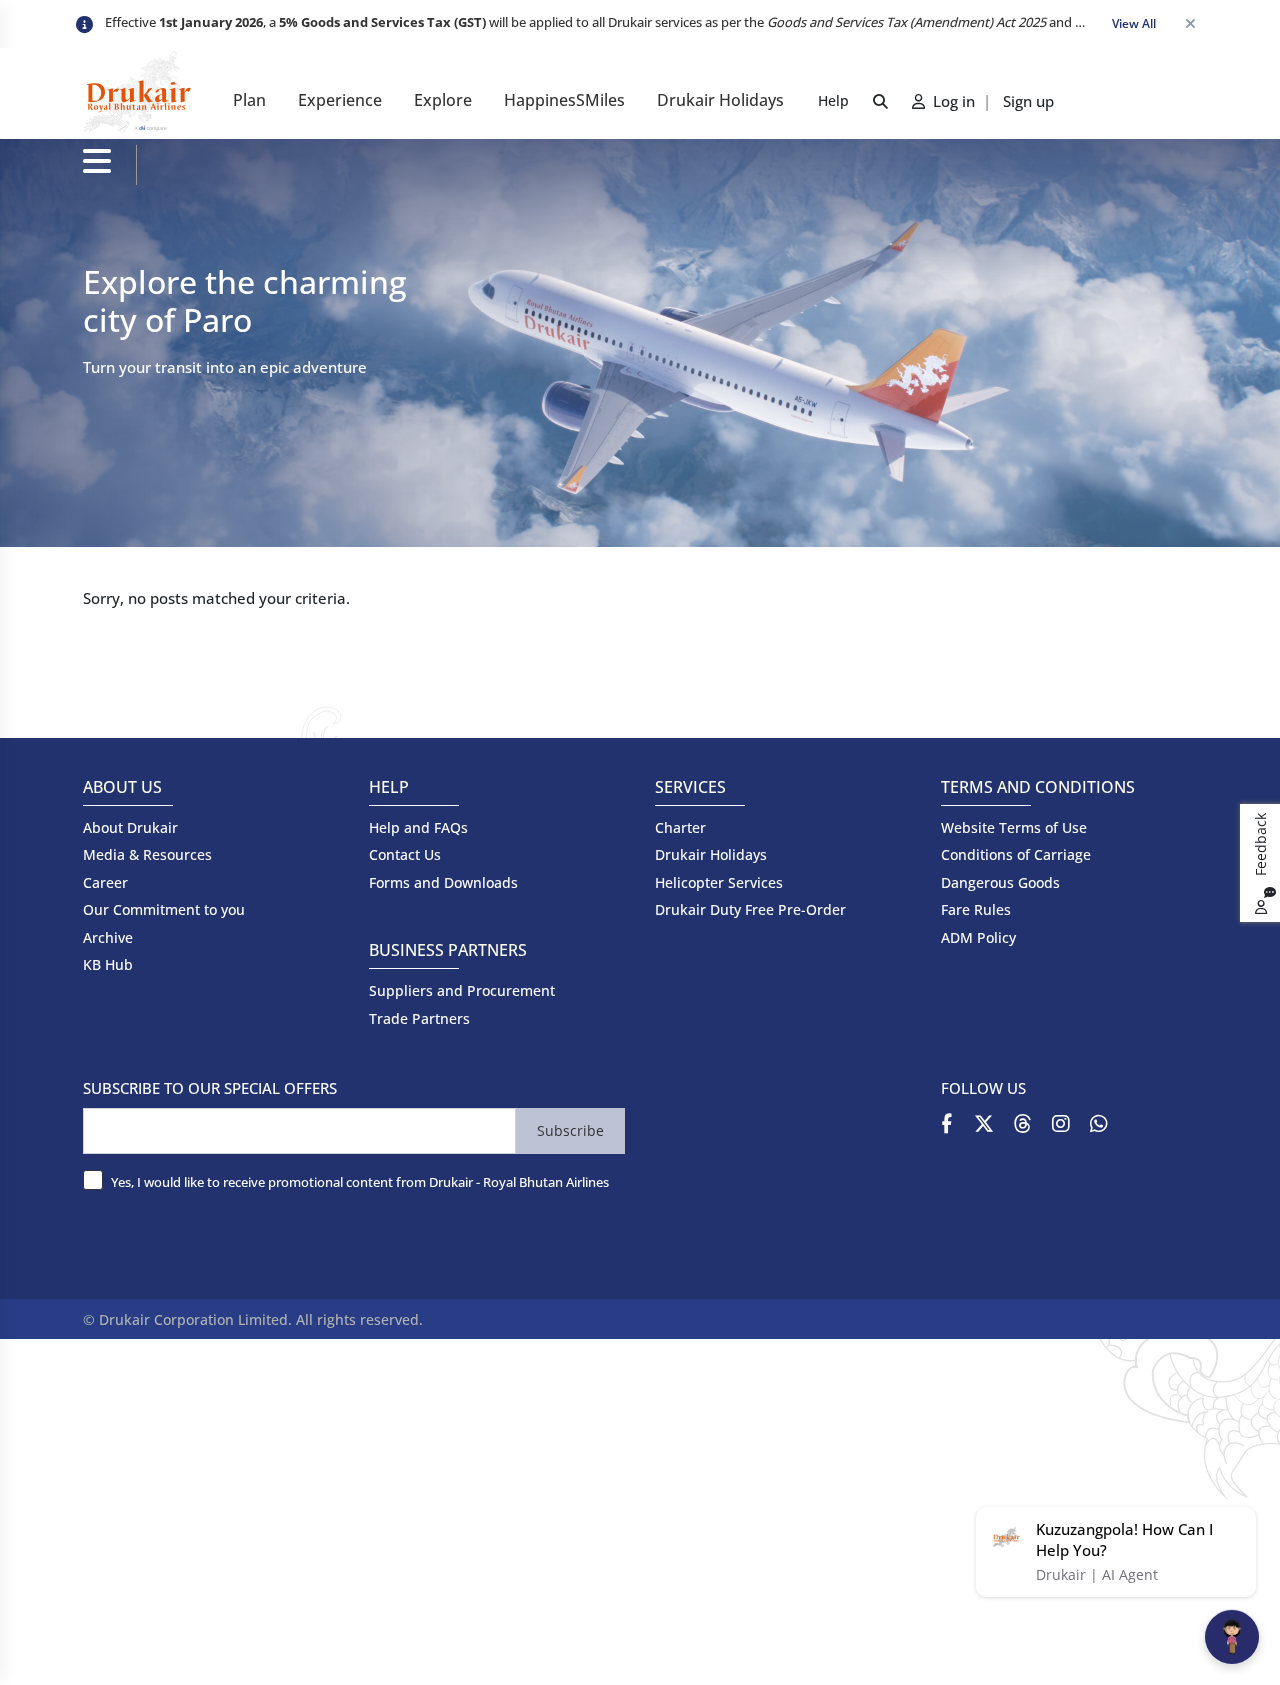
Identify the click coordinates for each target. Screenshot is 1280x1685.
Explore (443, 100)
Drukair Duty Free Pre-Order (750, 909)
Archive (108, 937)
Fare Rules (976, 909)
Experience (340, 100)
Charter (680, 827)
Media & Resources (147, 854)
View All (1134, 23)
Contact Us (405, 854)
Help (833, 100)
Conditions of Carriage (1016, 854)
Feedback (1260, 846)
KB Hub (108, 964)
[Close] (1190, 24)
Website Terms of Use (1014, 827)
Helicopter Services (719, 882)
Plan (249, 100)
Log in (952, 101)
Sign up (1028, 101)
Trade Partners (419, 1018)
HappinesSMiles (564, 100)
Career (105, 882)
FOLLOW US (983, 1088)
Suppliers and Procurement (462, 990)
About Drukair (130, 827)
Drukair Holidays (720, 100)
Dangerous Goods (1000, 882)
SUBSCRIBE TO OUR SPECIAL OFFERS (210, 1088)
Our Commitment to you (164, 909)
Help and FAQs (418, 827)
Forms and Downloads (443, 882)
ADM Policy (978, 937)
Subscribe (570, 1130)
